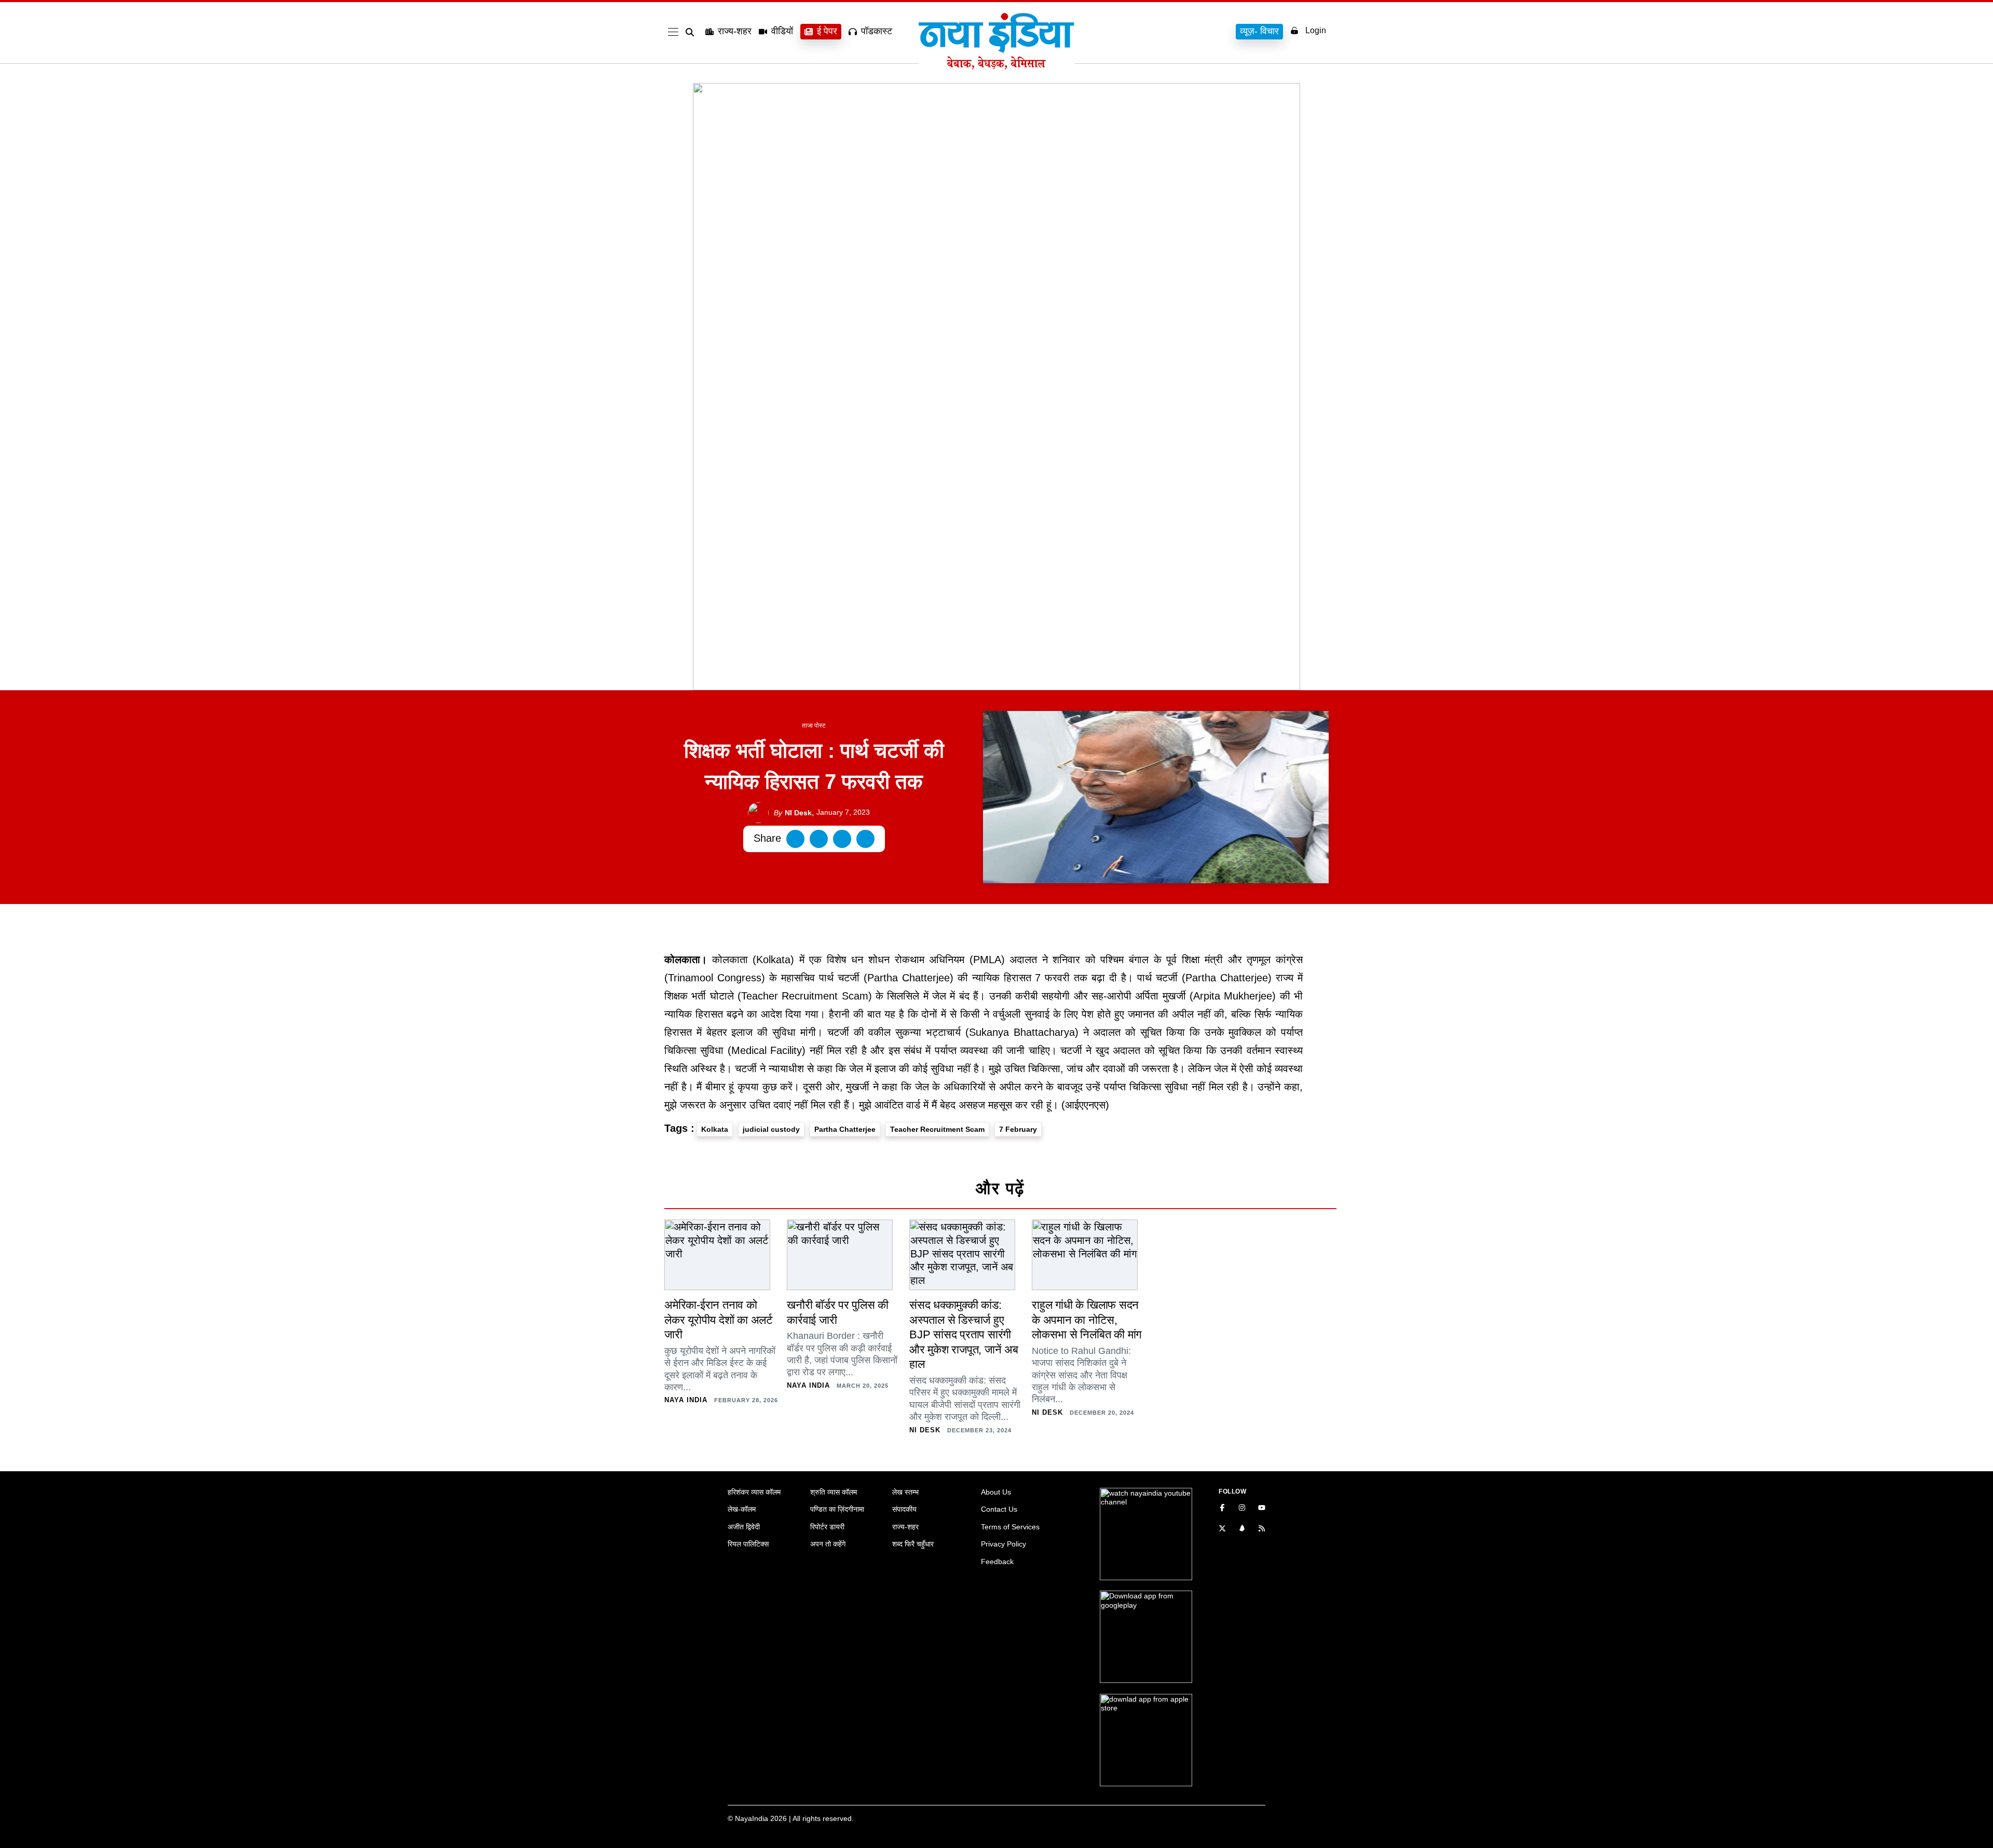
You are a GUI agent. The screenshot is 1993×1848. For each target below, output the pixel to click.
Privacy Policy (1004, 1544)
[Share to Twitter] (819, 839)
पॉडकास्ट (877, 31)
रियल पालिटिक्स (748, 1544)
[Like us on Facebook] (1222, 1509)
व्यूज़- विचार (1259, 31)
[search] (692, 32)
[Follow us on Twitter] (1222, 1529)
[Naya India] (996, 66)
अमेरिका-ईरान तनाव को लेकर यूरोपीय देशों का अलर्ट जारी (719, 1320)
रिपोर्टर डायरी (827, 1527)
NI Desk (793, 813)
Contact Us (999, 1509)
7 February (1018, 1129)
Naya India (686, 1400)
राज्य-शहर (735, 31)
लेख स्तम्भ (905, 1492)
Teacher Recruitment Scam (937, 1129)
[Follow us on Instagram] (1242, 1509)
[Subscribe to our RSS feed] (1262, 1529)
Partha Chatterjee (845, 1129)
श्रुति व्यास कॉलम (834, 1492)
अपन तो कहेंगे (828, 1544)
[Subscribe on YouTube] (1262, 1509)
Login (1316, 30)
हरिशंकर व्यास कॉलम (754, 1492)
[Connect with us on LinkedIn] (1242, 1529)
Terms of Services (1010, 1527)
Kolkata (715, 1129)
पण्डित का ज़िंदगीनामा (837, 1509)
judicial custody (771, 1129)
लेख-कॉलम (742, 1509)
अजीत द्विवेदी (744, 1527)
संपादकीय (904, 1509)
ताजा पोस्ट (814, 725)
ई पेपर (827, 31)
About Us (996, 1492)
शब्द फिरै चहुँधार (913, 1544)
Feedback (997, 1562)
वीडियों (782, 31)
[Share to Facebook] (795, 839)
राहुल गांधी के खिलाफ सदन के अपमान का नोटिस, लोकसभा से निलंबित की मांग (1087, 1320)
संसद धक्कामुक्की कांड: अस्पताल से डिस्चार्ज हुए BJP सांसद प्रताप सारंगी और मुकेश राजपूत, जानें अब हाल (964, 1334)
